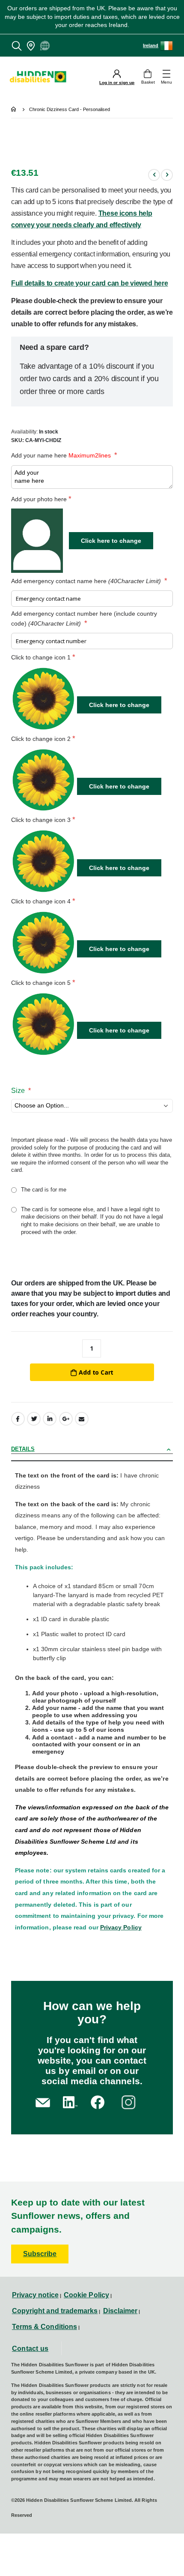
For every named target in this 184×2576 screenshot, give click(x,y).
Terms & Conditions (45, 2327)
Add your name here (61, 455)
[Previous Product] (154, 175)
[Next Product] (167, 175)
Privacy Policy (121, 1927)
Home (14, 110)
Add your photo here (39, 499)
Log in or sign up (117, 83)
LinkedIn (50, 1419)
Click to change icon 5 (41, 983)
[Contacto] (43, 2102)
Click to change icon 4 (41, 901)
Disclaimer (120, 2311)
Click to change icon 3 (41, 820)
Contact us (30, 2349)
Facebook (18, 1419)
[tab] (92, 1450)
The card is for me (44, 1190)
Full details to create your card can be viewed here (90, 283)
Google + (66, 1419)
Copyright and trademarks (55, 2311)
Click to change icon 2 (41, 739)
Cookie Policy (86, 2295)
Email (82, 1419)
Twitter (34, 1419)
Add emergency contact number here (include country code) (84, 618)
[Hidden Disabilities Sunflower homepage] (41, 77)
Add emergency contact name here (86, 581)
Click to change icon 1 (41, 657)
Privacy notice (35, 2295)
